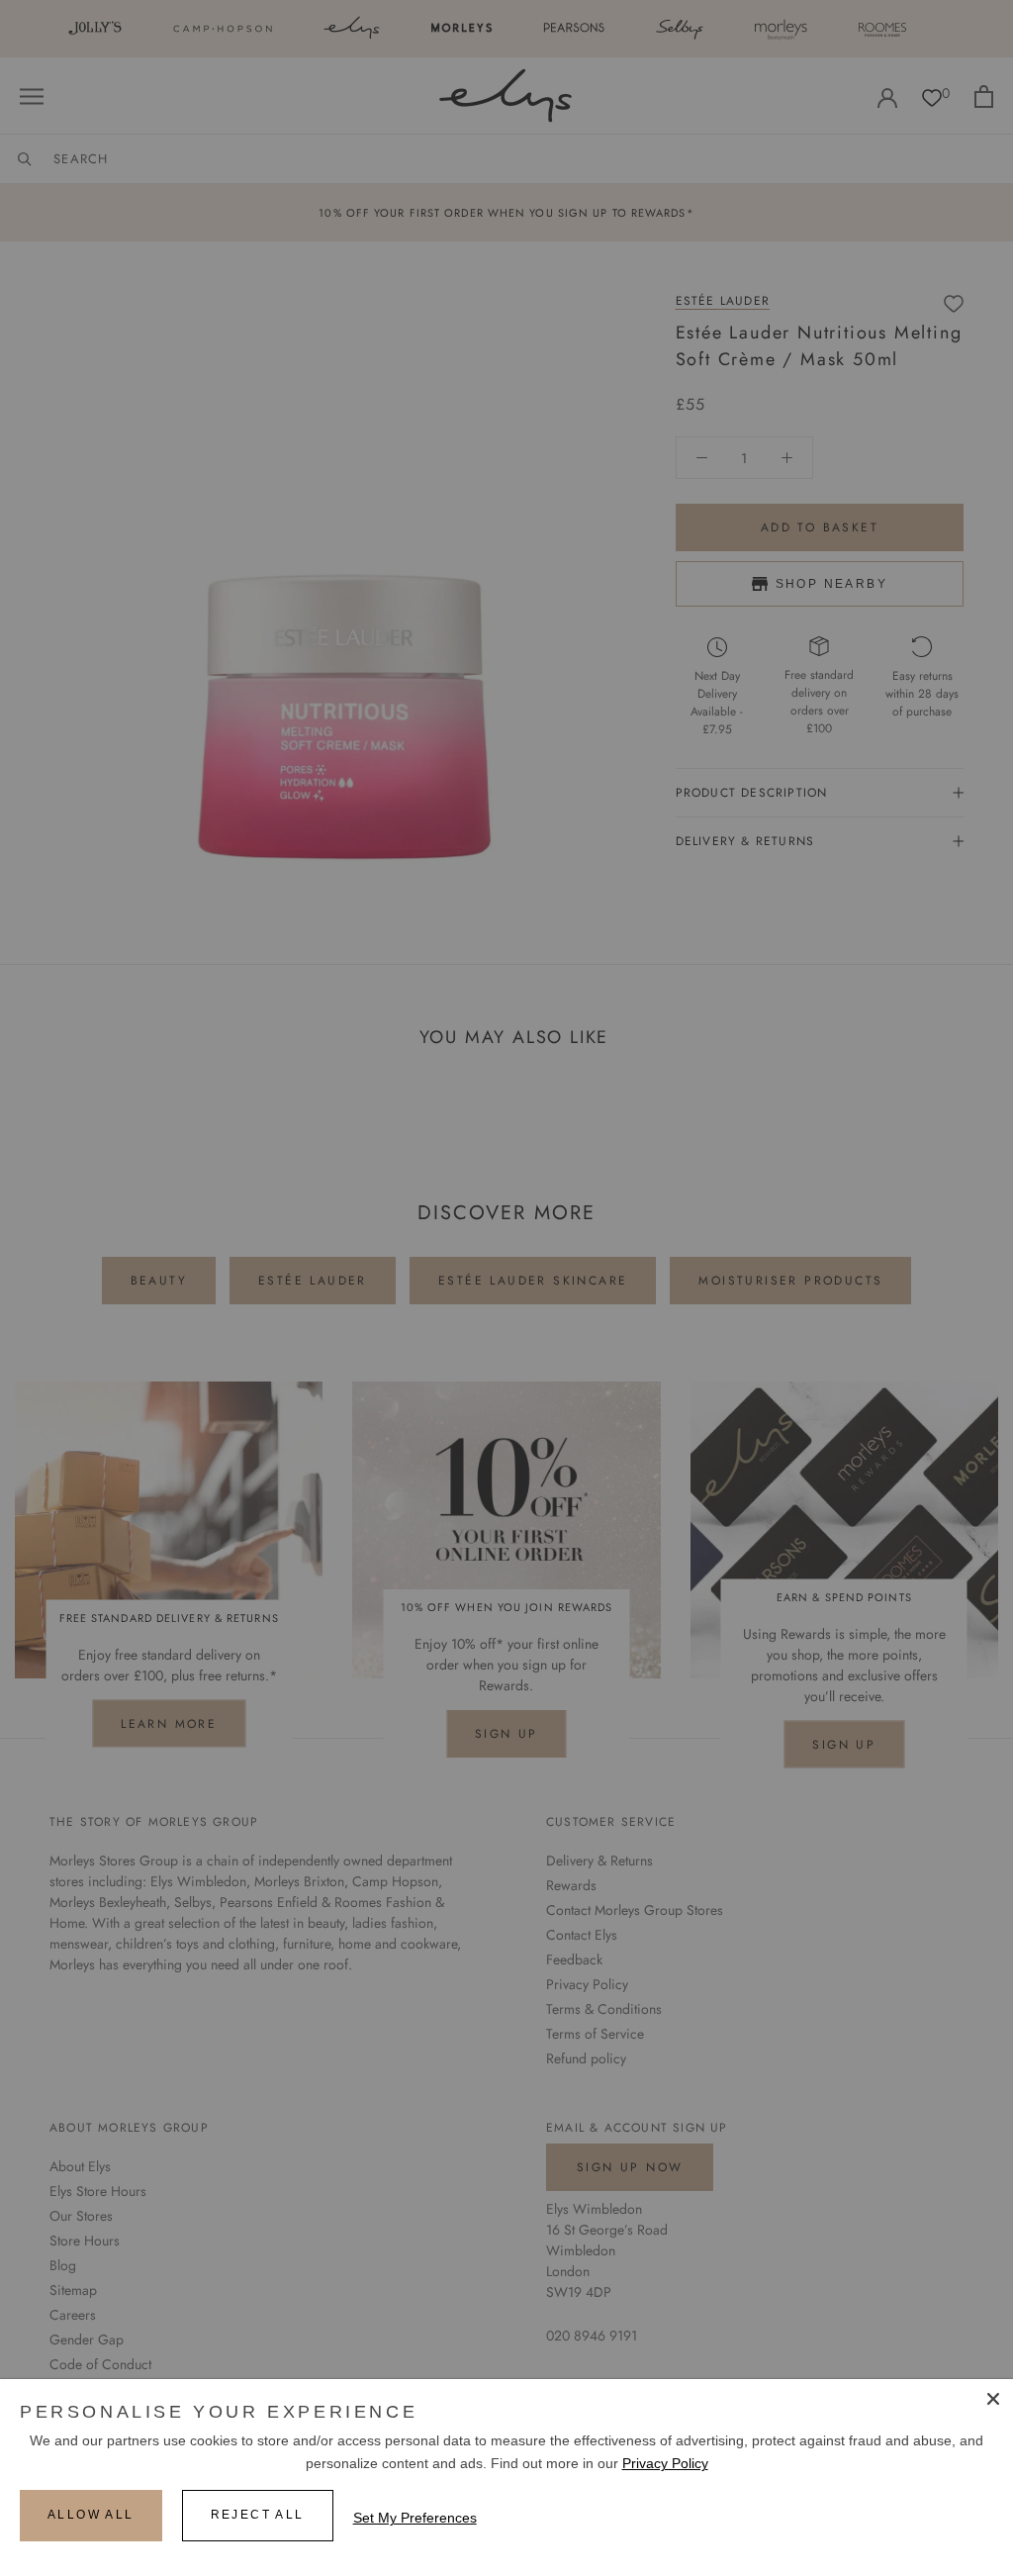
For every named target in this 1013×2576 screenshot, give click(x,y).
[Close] (993, 2399)
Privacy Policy (665, 2463)
